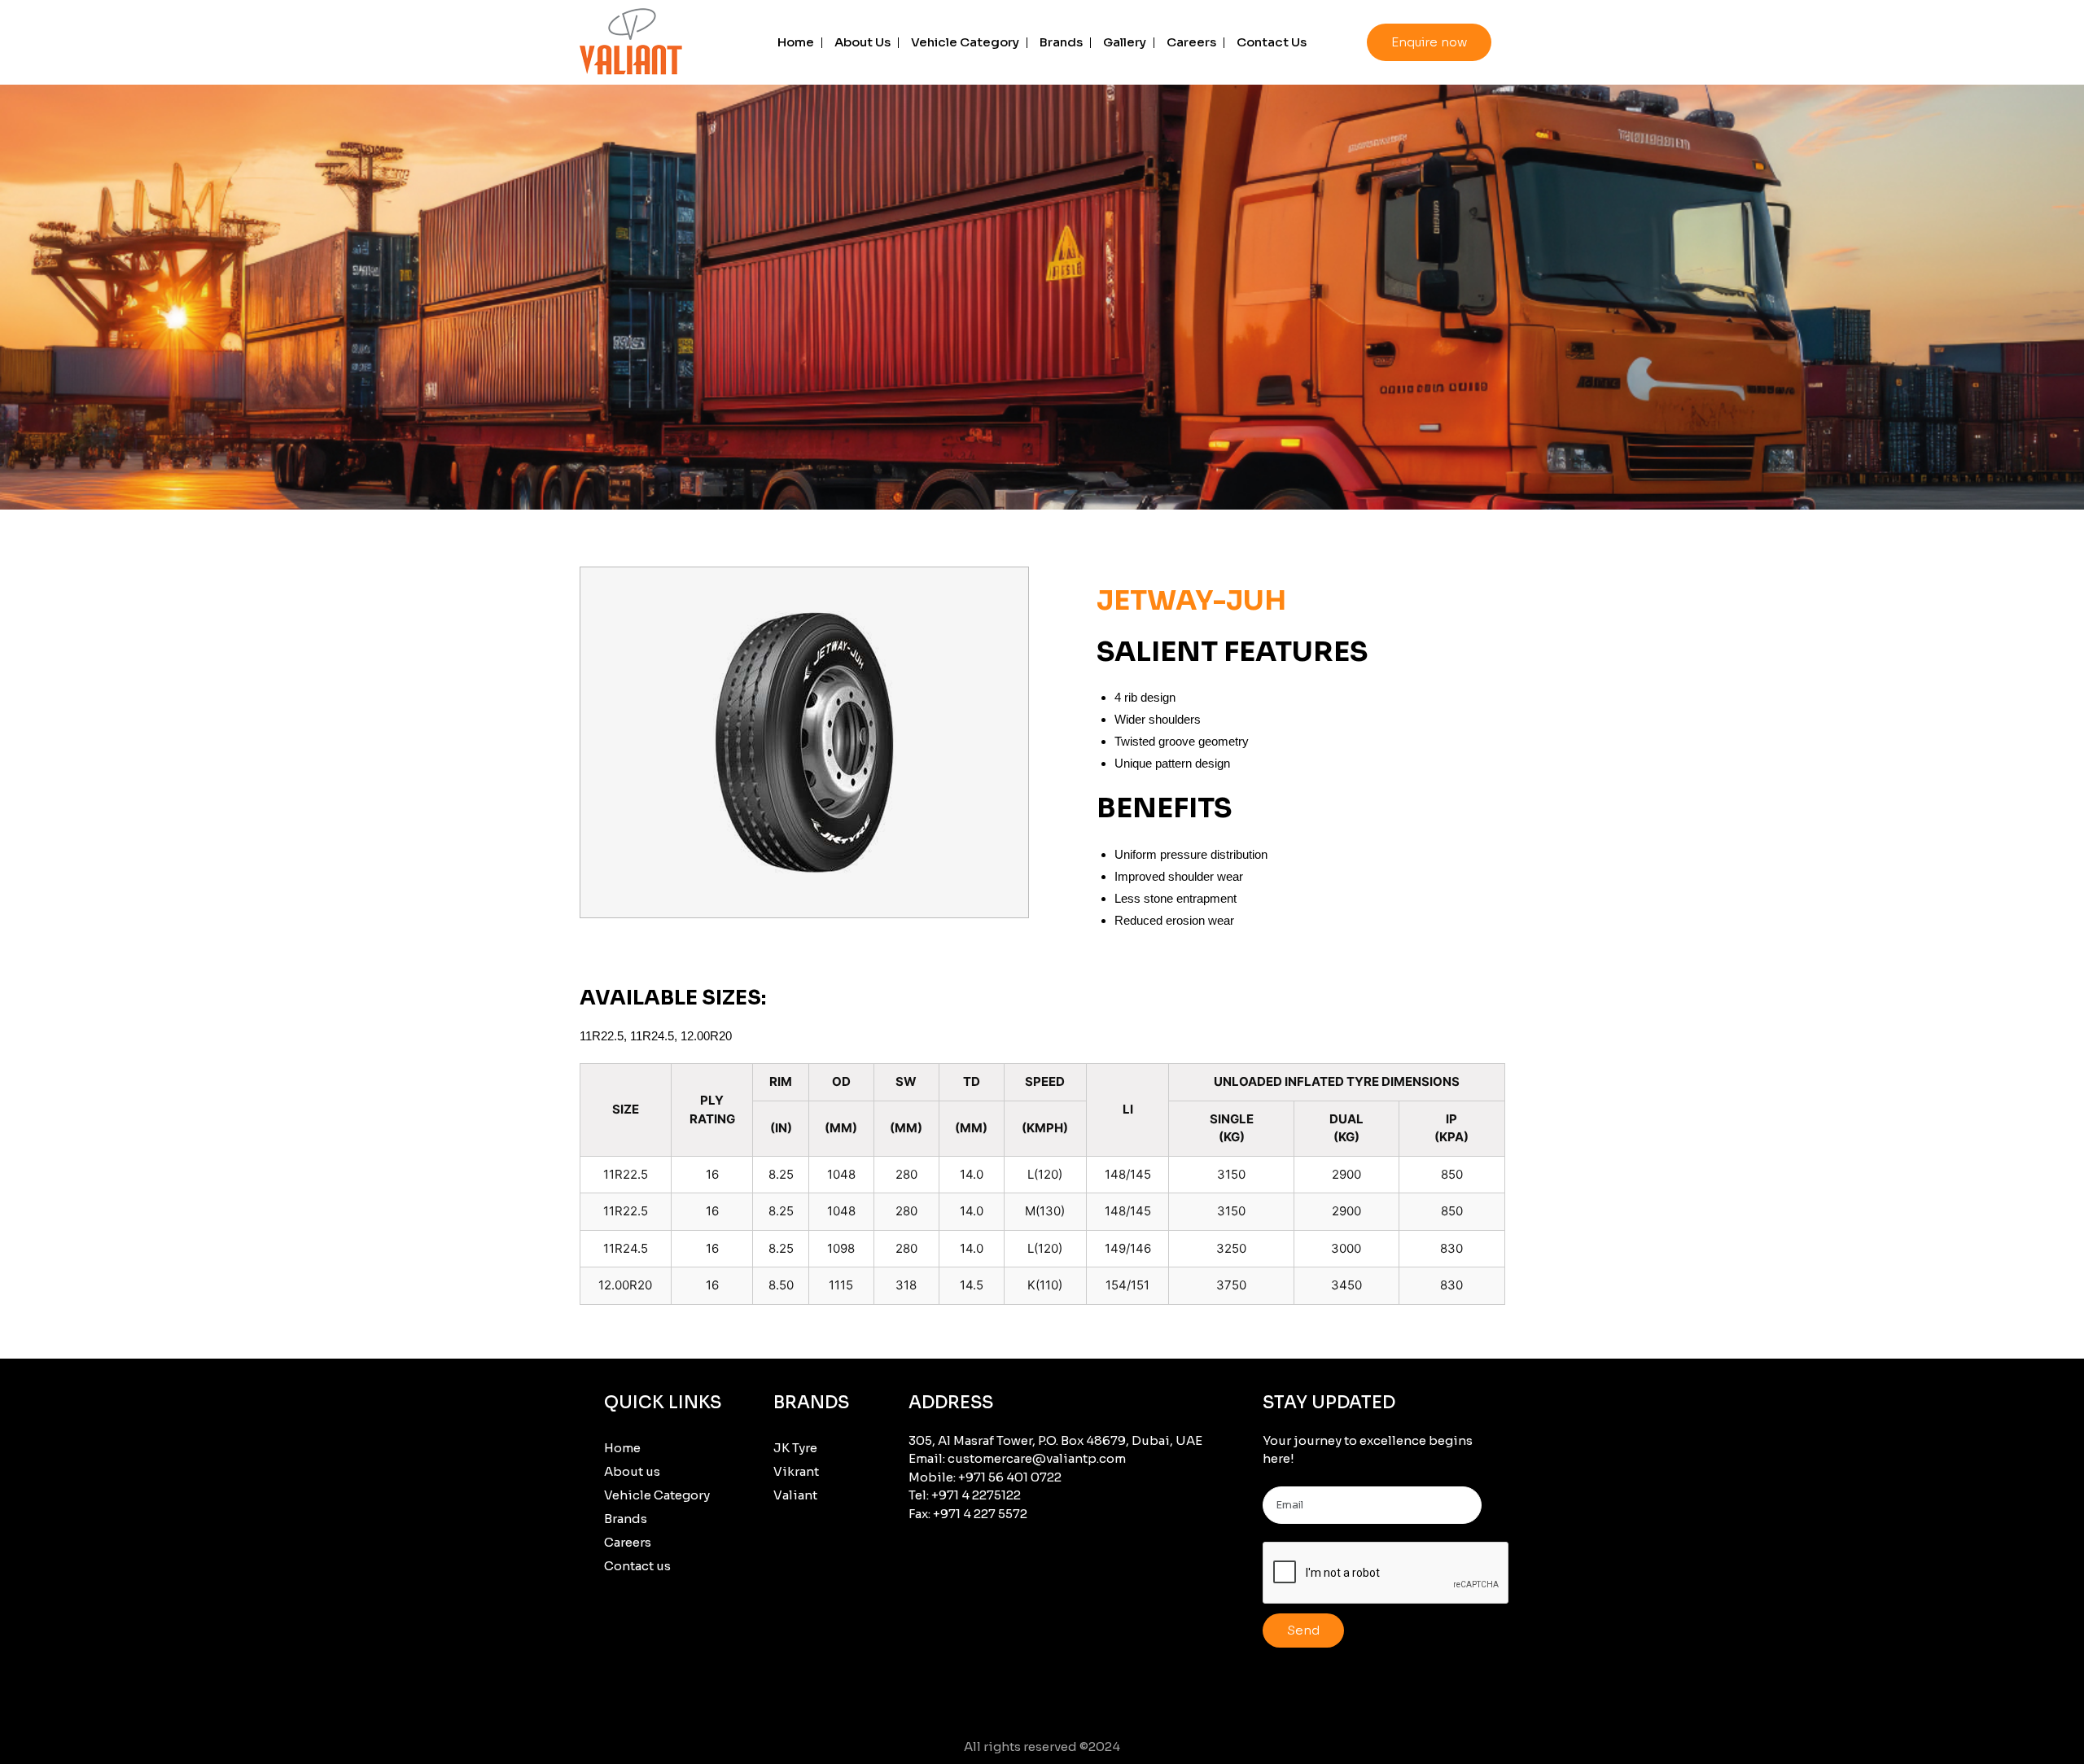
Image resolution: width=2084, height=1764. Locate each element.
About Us (862, 42)
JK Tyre (795, 1448)
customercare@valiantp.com (1037, 1458)
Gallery (1125, 42)
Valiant (795, 1495)
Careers (1191, 42)
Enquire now (1429, 42)
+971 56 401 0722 (1010, 1477)
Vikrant (796, 1471)
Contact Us (1272, 42)
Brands (1061, 42)
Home (796, 42)
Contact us (637, 1566)
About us (632, 1471)
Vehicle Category (965, 42)
